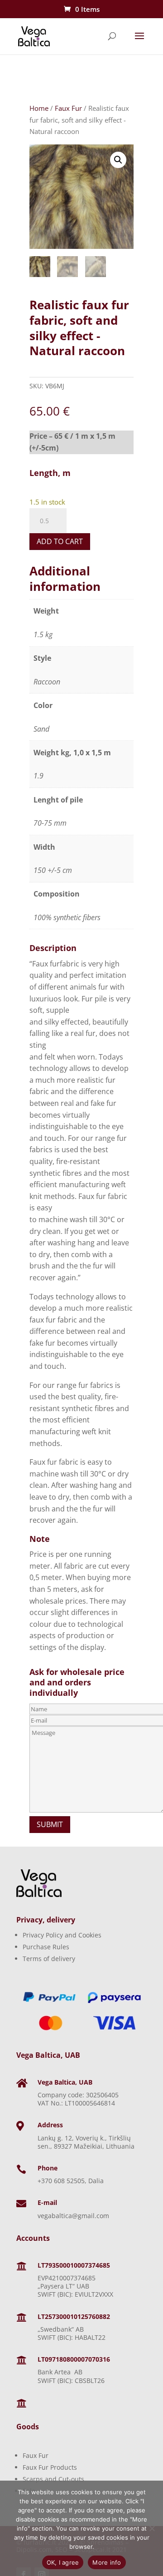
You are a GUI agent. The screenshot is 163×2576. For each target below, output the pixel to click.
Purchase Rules (46, 1947)
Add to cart (60, 541)
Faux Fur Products (50, 2467)
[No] (152, 2528)
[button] (118, 160)
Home (39, 108)
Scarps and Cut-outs (53, 2479)
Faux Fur (68, 108)
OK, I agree (63, 2562)
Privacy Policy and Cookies (62, 1935)
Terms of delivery (49, 1959)
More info (107, 2562)
